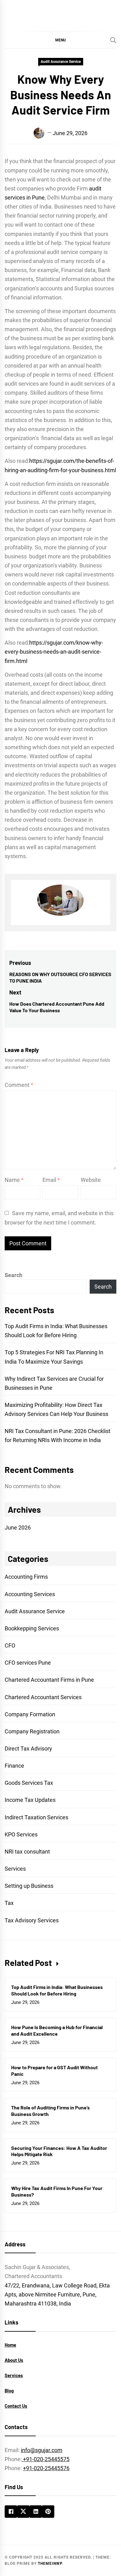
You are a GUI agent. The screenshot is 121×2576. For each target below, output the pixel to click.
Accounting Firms (26, 1577)
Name (14, 1180)
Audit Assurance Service (61, 62)
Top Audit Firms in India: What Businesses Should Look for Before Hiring (57, 1990)
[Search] (113, 40)
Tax (9, 1903)
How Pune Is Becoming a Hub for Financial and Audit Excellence (57, 2030)
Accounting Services (30, 1594)
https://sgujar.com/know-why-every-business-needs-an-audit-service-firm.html (54, 652)
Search (13, 1275)
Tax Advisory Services (32, 1920)
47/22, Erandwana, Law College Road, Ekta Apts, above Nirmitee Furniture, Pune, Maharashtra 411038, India (57, 2294)
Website (91, 1180)
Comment (19, 1085)
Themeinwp (50, 2564)
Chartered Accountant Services (43, 1697)
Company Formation (30, 1714)
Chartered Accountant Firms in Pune (49, 1680)
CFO (10, 1645)
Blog (9, 2390)
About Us (14, 2360)
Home (10, 2345)
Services (15, 1869)
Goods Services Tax (29, 1783)
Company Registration (32, 1731)
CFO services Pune (28, 1663)
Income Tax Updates (30, 1800)
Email (51, 1180)
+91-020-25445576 (46, 2468)
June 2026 (18, 1528)
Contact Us (16, 2406)
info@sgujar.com (42, 2450)
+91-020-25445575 (46, 2459)
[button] (60, 40)
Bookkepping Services (32, 1628)
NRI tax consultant (27, 1852)
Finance (14, 1766)
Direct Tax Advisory (28, 1749)
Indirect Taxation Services (36, 1817)
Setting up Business (29, 1886)
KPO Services (21, 1834)
